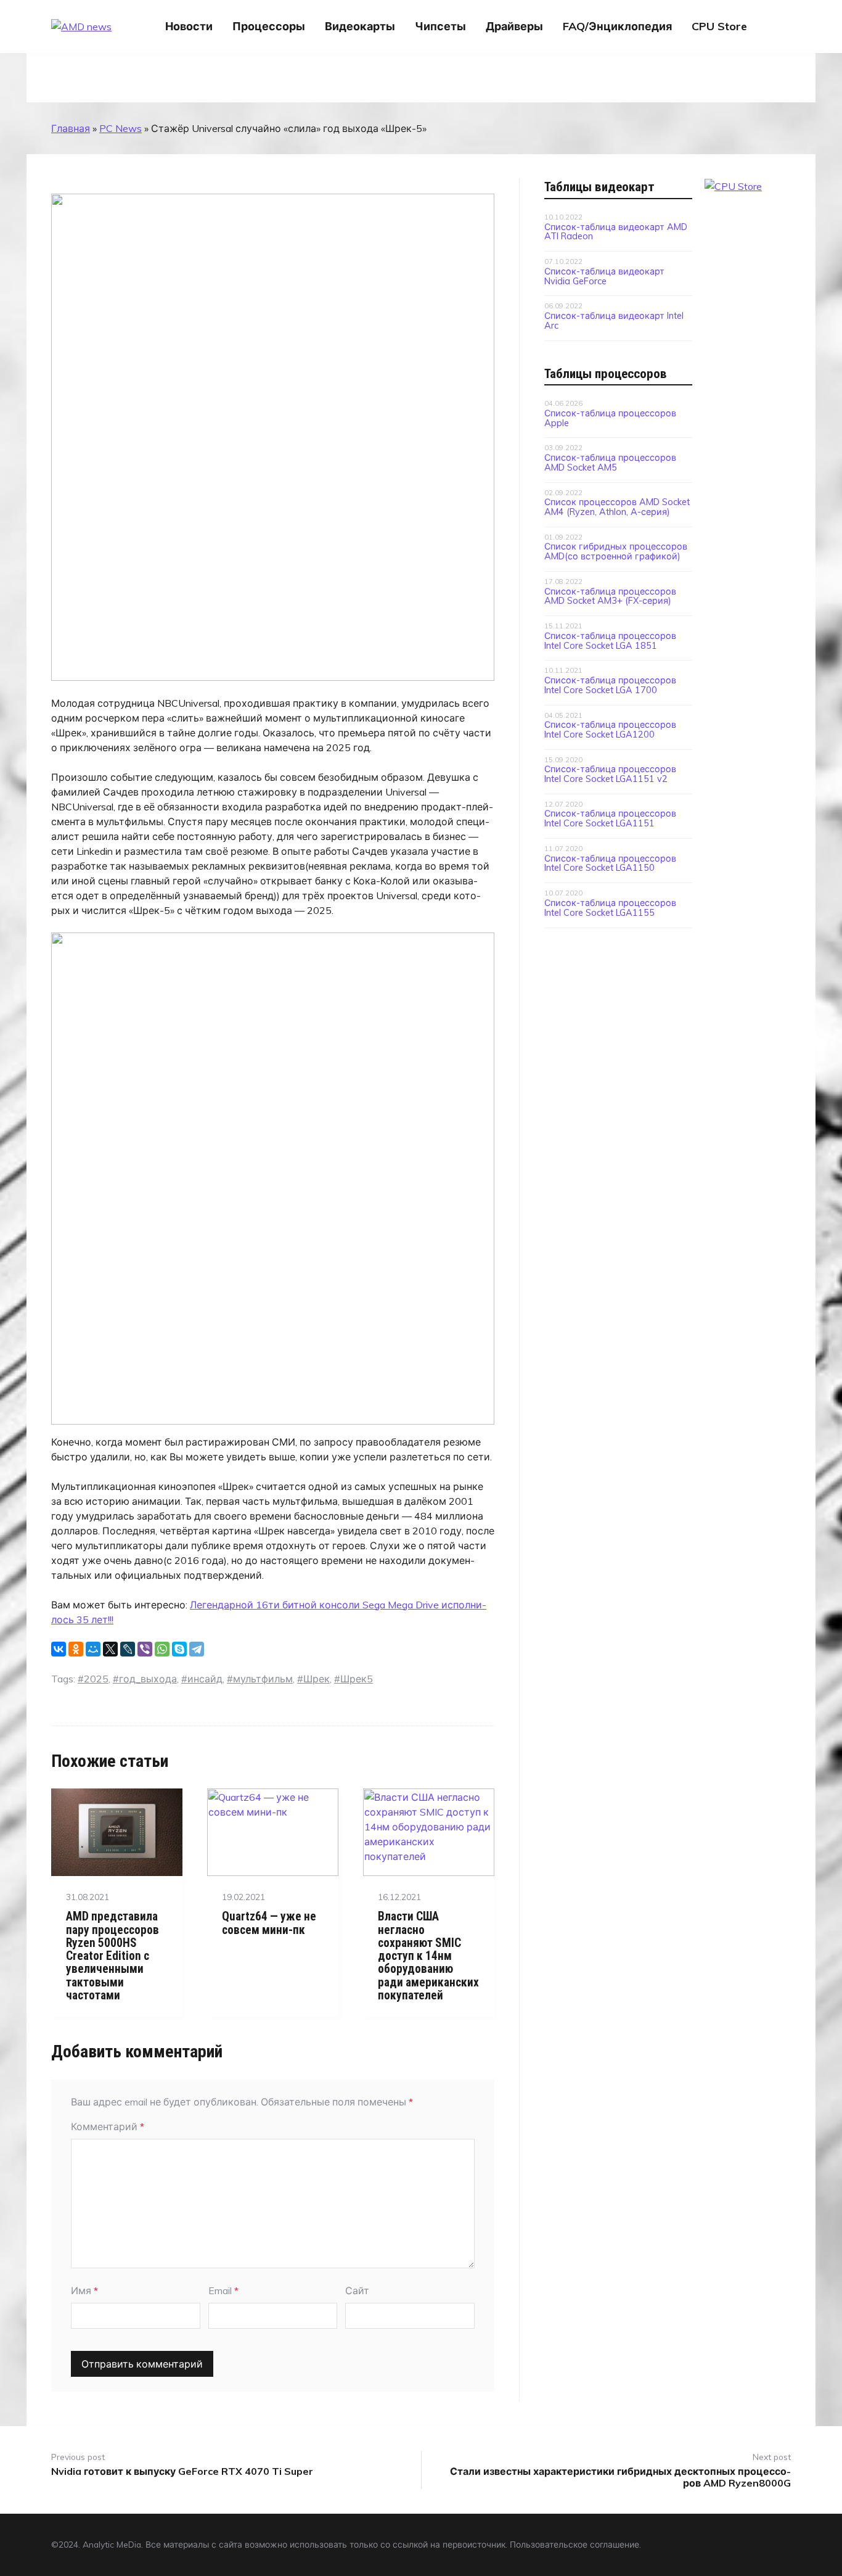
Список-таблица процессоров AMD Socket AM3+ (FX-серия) (610, 596)
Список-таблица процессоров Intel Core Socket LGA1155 (610, 907)
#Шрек (313, 1679)
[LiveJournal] (128, 1649)
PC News (121, 128)
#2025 (93, 1679)
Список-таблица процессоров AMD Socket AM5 (610, 462)
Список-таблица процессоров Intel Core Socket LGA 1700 (610, 685)
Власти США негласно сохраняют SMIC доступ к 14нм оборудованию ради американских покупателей (428, 1956)
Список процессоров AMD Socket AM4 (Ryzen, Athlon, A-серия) (617, 506)
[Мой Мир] (93, 1649)
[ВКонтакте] (59, 1649)
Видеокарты (360, 26)
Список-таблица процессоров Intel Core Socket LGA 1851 (610, 640)
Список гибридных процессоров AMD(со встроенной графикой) (616, 551)
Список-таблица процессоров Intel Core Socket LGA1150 (610, 863)
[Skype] (179, 1649)
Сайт (357, 2290)
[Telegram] (197, 1649)
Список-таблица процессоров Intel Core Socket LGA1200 (610, 729)
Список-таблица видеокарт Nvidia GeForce (604, 276)
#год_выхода (145, 1679)
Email (223, 2290)
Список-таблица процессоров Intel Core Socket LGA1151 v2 (610, 773)
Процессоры (269, 26)
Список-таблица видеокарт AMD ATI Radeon (616, 231)
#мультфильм (260, 1679)
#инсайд (202, 1679)
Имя (84, 2290)
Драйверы (514, 26)
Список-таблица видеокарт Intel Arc (614, 320)
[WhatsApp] (162, 1649)
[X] (110, 1649)
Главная (71, 128)
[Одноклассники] (76, 1649)
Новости (189, 26)
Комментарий (108, 2126)
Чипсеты (440, 26)
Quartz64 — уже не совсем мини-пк (269, 1923)
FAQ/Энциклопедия (617, 26)
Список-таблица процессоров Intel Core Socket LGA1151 (610, 818)
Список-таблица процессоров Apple (610, 418)
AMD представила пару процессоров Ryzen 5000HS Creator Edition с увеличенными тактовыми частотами (112, 1956)
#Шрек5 (354, 1679)
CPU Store (719, 26)
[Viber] (145, 1649)
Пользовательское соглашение (574, 2544)
